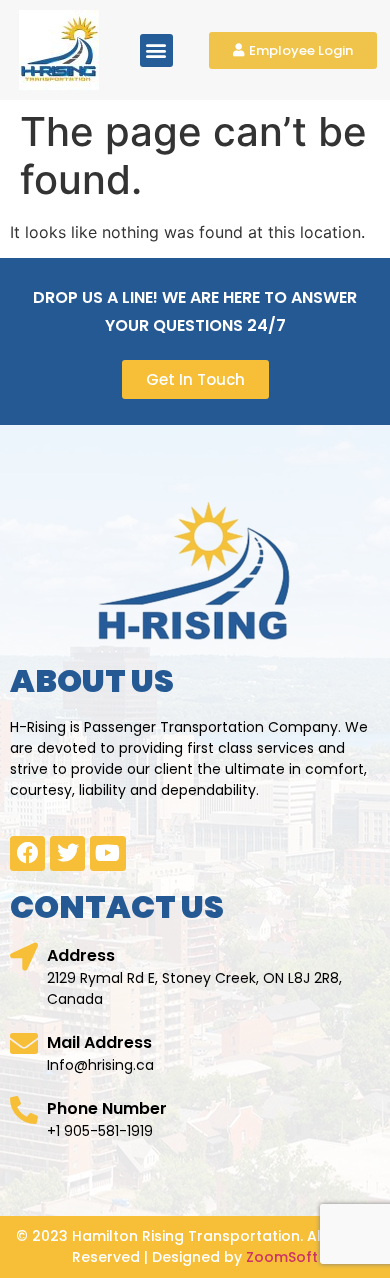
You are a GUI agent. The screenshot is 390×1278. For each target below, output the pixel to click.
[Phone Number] (24, 1110)
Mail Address (99, 1042)
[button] (156, 50)
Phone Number (107, 1108)
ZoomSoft (282, 1257)
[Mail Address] (24, 1044)
